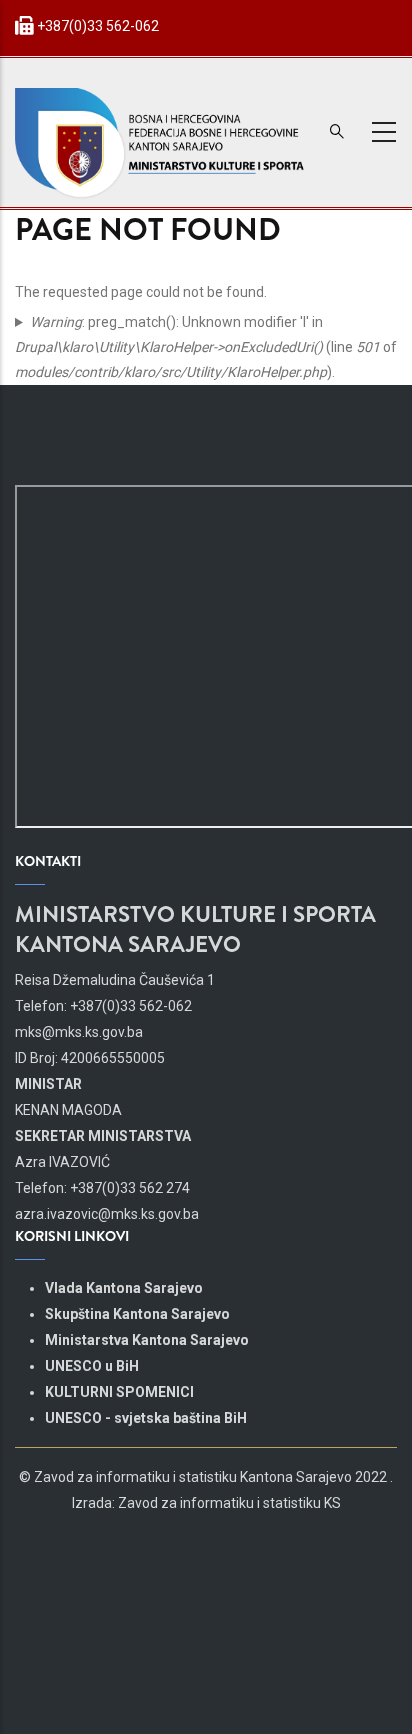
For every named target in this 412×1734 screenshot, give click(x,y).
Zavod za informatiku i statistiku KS (229, 1503)
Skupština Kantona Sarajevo (137, 1314)
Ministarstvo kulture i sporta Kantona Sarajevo (195, 929)
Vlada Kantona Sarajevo (124, 1288)
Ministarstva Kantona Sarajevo (147, 1340)
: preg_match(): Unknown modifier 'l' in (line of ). (206, 347)
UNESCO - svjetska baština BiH (146, 1418)
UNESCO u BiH (92, 1366)
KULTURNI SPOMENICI (119, 1392)
